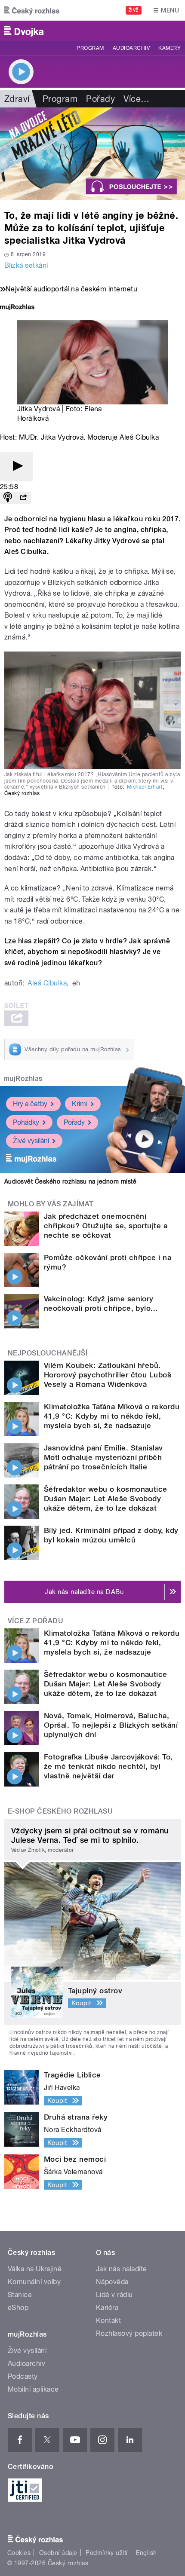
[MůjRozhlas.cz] (17, 308)
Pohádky (26, 1122)
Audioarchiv (131, 48)
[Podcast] (8, 498)
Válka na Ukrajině (35, 2269)
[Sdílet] (23, 498)
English (146, 2553)
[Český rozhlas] (32, 10)
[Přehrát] (16, 467)
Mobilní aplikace (33, 2389)
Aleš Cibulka (47, 983)
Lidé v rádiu (114, 2295)
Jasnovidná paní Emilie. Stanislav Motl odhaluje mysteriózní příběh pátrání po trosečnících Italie (103, 1457)
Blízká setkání (26, 265)
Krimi (80, 1104)
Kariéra (107, 2308)
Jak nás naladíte (122, 2269)
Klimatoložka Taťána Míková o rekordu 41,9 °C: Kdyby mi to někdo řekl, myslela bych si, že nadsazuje (112, 1416)
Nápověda (112, 2282)
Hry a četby (30, 1104)
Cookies (19, 2553)
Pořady (100, 99)
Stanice (20, 2295)
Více (136, 99)
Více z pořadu (35, 1621)
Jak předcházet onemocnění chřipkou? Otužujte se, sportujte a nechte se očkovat (106, 1226)
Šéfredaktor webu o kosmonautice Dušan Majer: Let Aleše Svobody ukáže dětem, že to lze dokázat (106, 1499)
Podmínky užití (107, 2553)
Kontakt (108, 2321)
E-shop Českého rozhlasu (60, 1811)
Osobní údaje (58, 2553)
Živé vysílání (31, 1141)
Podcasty (23, 2376)
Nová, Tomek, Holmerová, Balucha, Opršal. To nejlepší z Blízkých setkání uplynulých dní (111, 1725)
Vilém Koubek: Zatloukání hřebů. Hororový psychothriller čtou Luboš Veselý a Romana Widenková (108, 1375)
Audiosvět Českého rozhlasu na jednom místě (70, 1181)
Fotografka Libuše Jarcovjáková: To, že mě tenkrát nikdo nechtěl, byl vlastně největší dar (108, 1766)
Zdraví (17, 99)
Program (90, 48)
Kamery (170, 48)
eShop (18, 2308)
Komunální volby (34, 2282)
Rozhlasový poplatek (129, 2333)
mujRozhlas (23, 1078)
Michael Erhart (145, 787)
